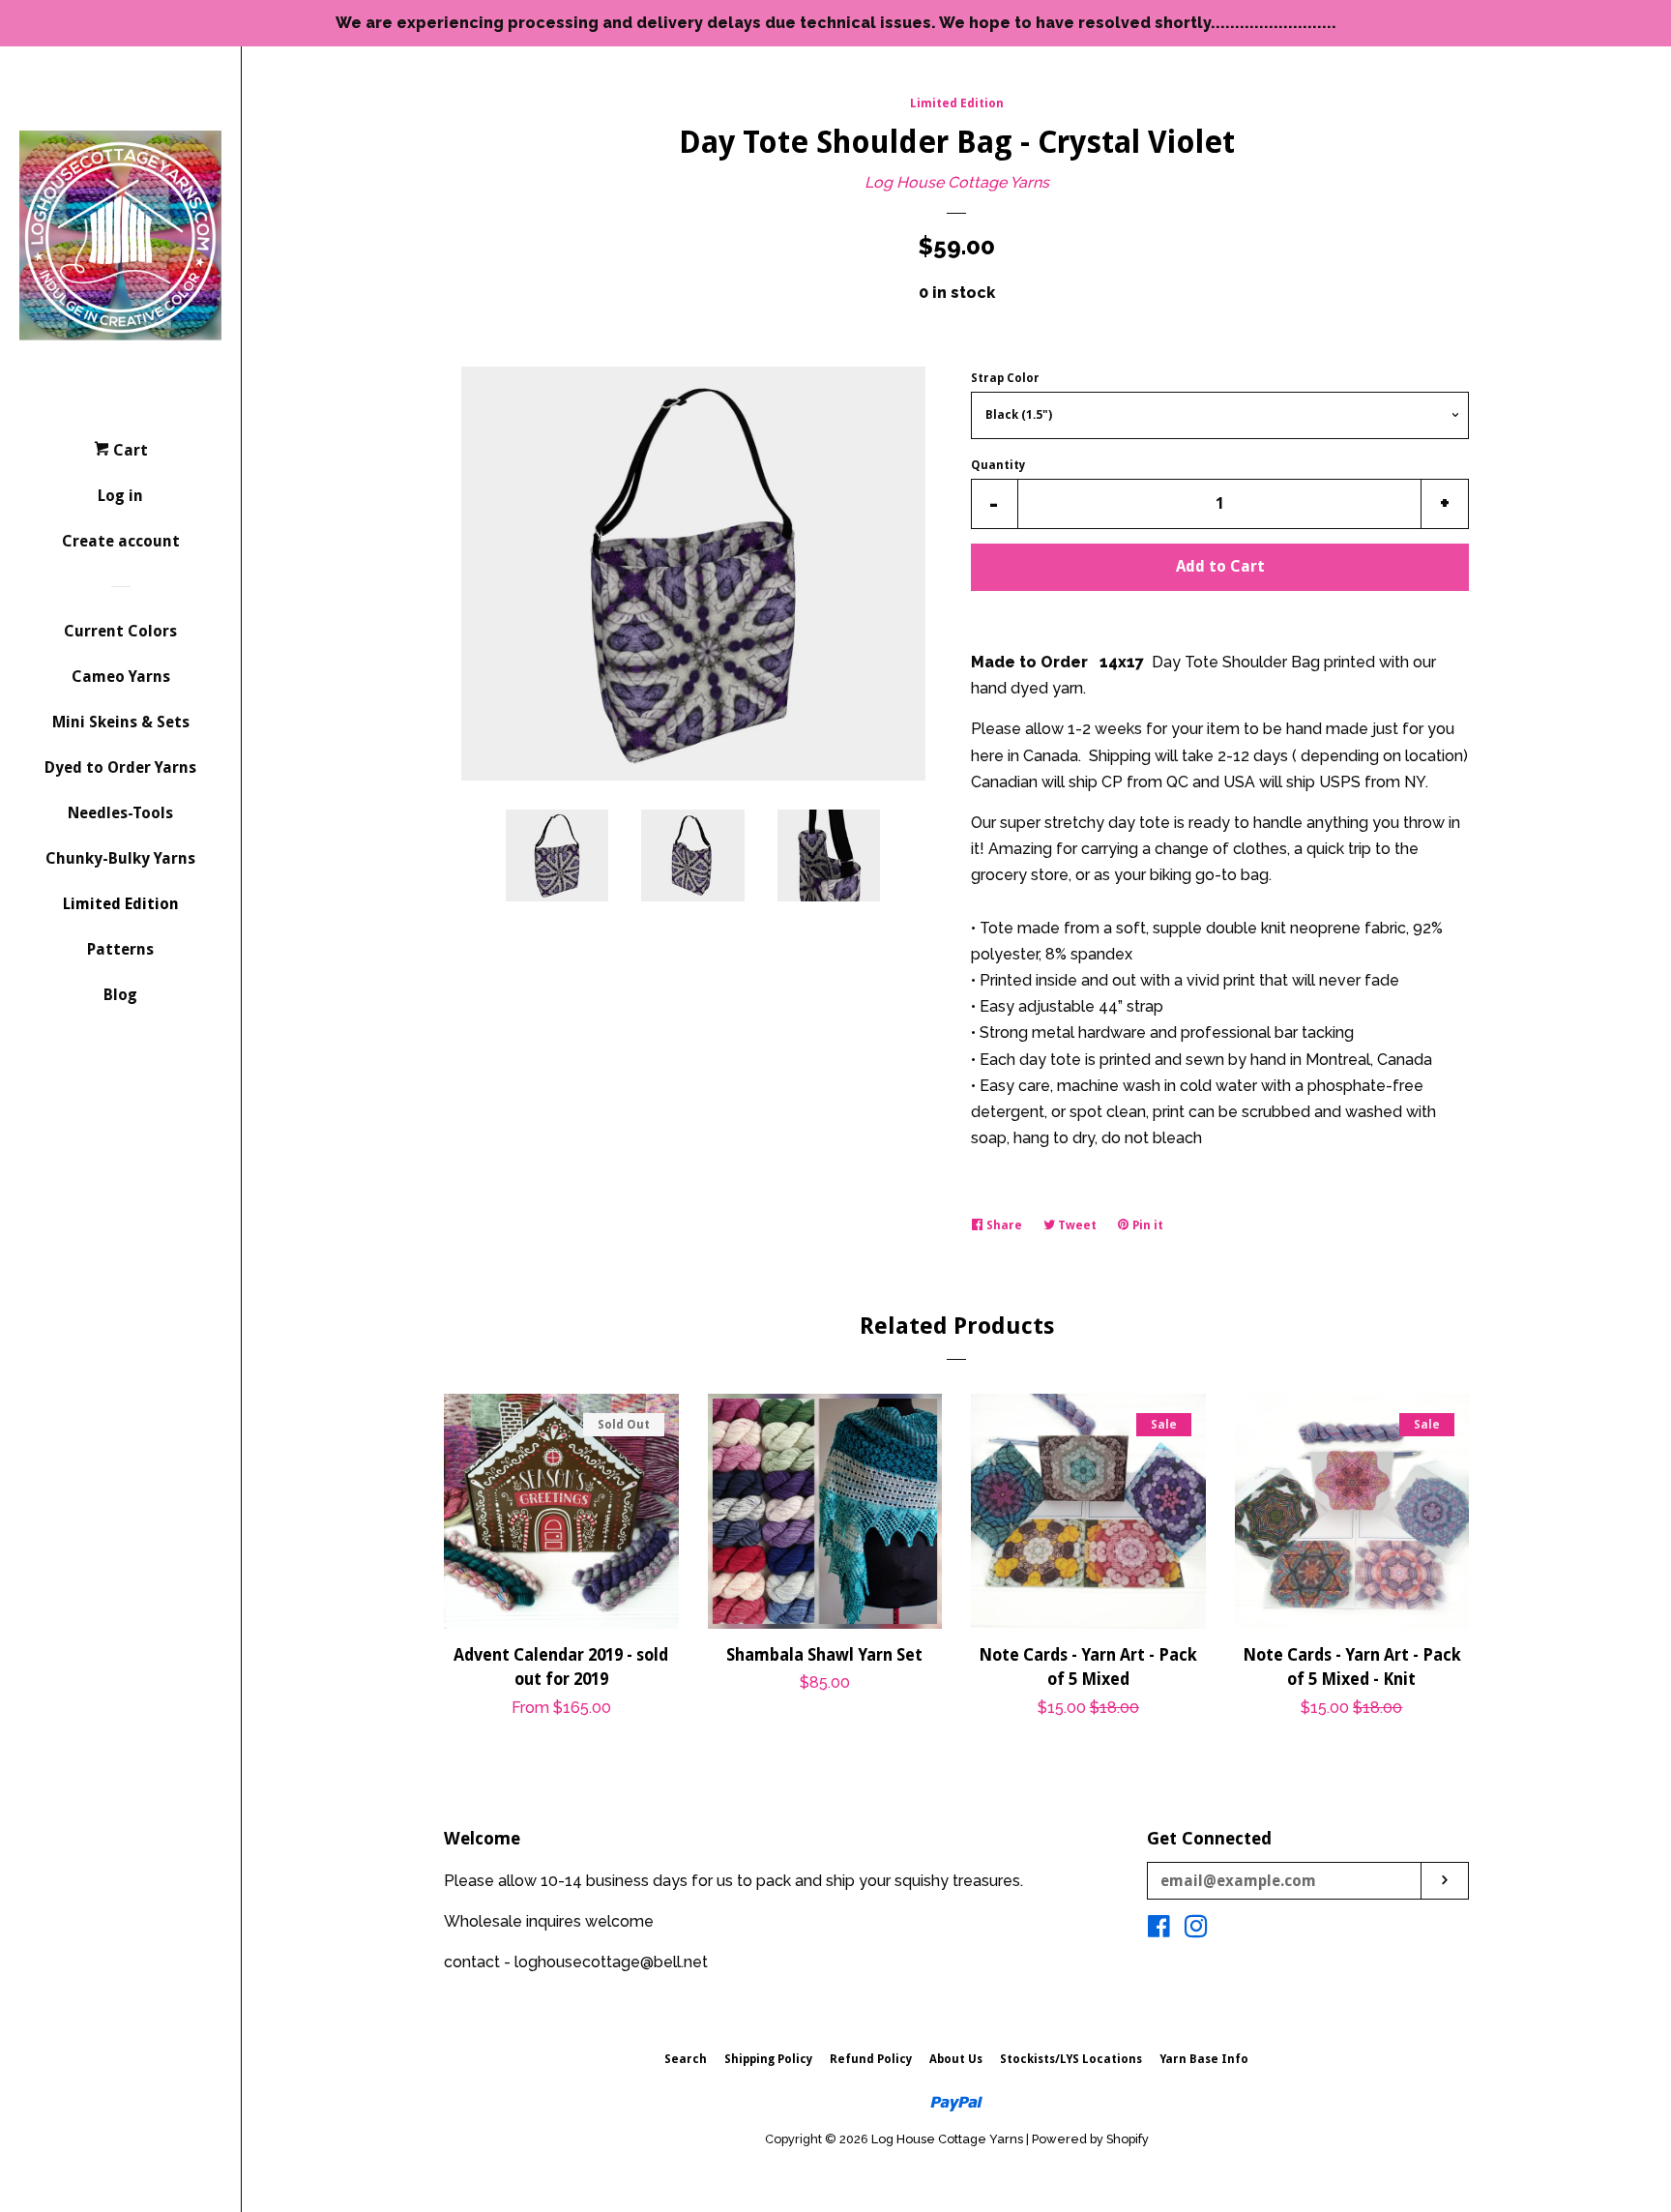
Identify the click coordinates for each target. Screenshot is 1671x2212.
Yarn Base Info (1204, 2059)
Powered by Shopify (1090, 2139)
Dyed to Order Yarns (120, 767)
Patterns (120, 949)
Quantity (998, 465)
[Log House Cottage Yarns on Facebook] (1159, 1930)
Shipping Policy (768, 2059)
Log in (120, 496)
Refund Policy (871, 2059)
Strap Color (1005, 378)
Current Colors (120, 631)
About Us (956, 2059)
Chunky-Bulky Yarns (120, 858)
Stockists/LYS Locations (1071, 2059)
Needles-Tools (120, 813)
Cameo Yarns (121, 677)
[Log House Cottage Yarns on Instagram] (1196, 1930)
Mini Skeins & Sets (121, 722)
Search (686, 2059)
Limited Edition (121, 904)
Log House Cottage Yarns (957, 182)
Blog (120, 995)
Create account (121, 541)
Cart (129, 450)
